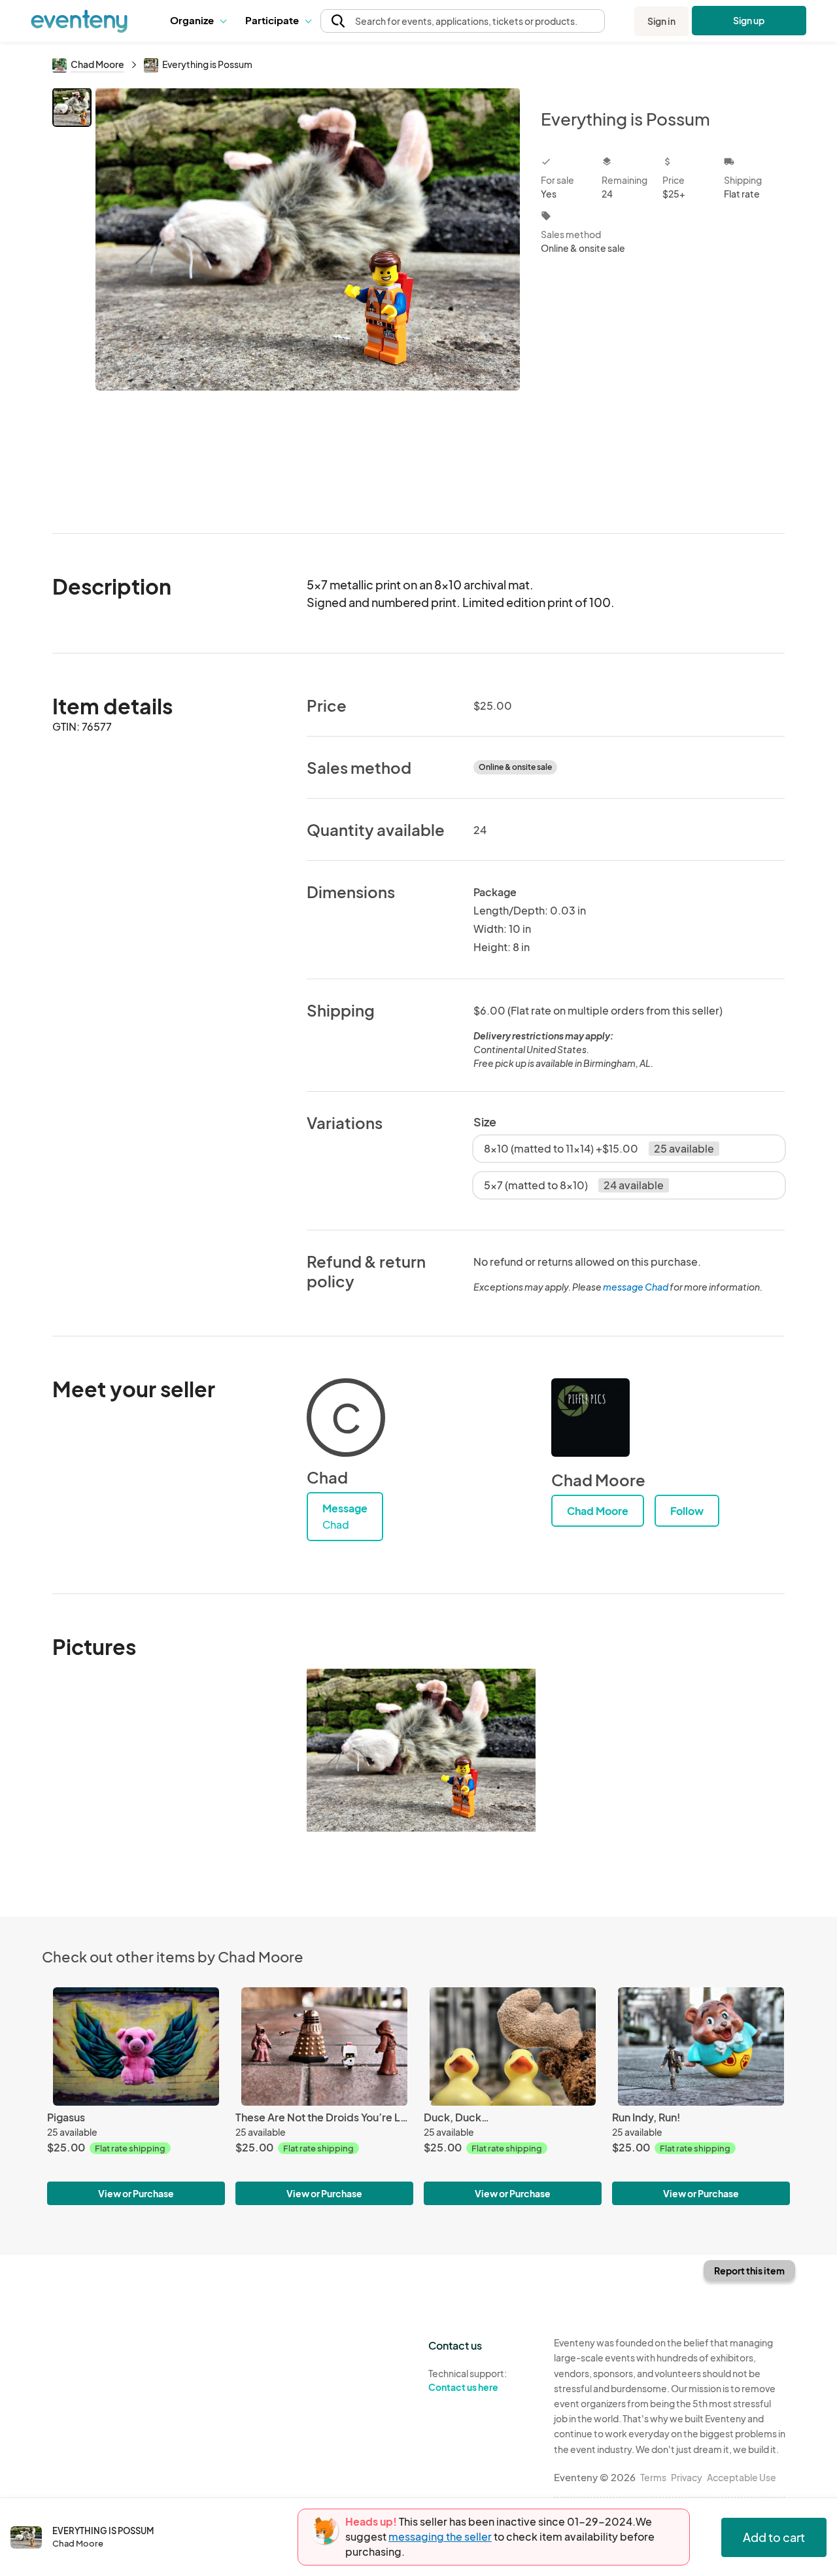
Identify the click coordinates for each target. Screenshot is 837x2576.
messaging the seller (440, 2536)
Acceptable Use (742, 2477)
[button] (198, 21)
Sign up (749, 20)
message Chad (636, 1287)
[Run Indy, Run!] (701, 2046)
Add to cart (774, 2537)
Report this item (749, 2271)
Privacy (687, 2477)
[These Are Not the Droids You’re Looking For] (324, 2046)
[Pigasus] (136, 2046)
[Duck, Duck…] (513, 2046)
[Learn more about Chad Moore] (590, 1418)
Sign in (661, 21)
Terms (653, 2477)
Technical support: (468, 2380)
